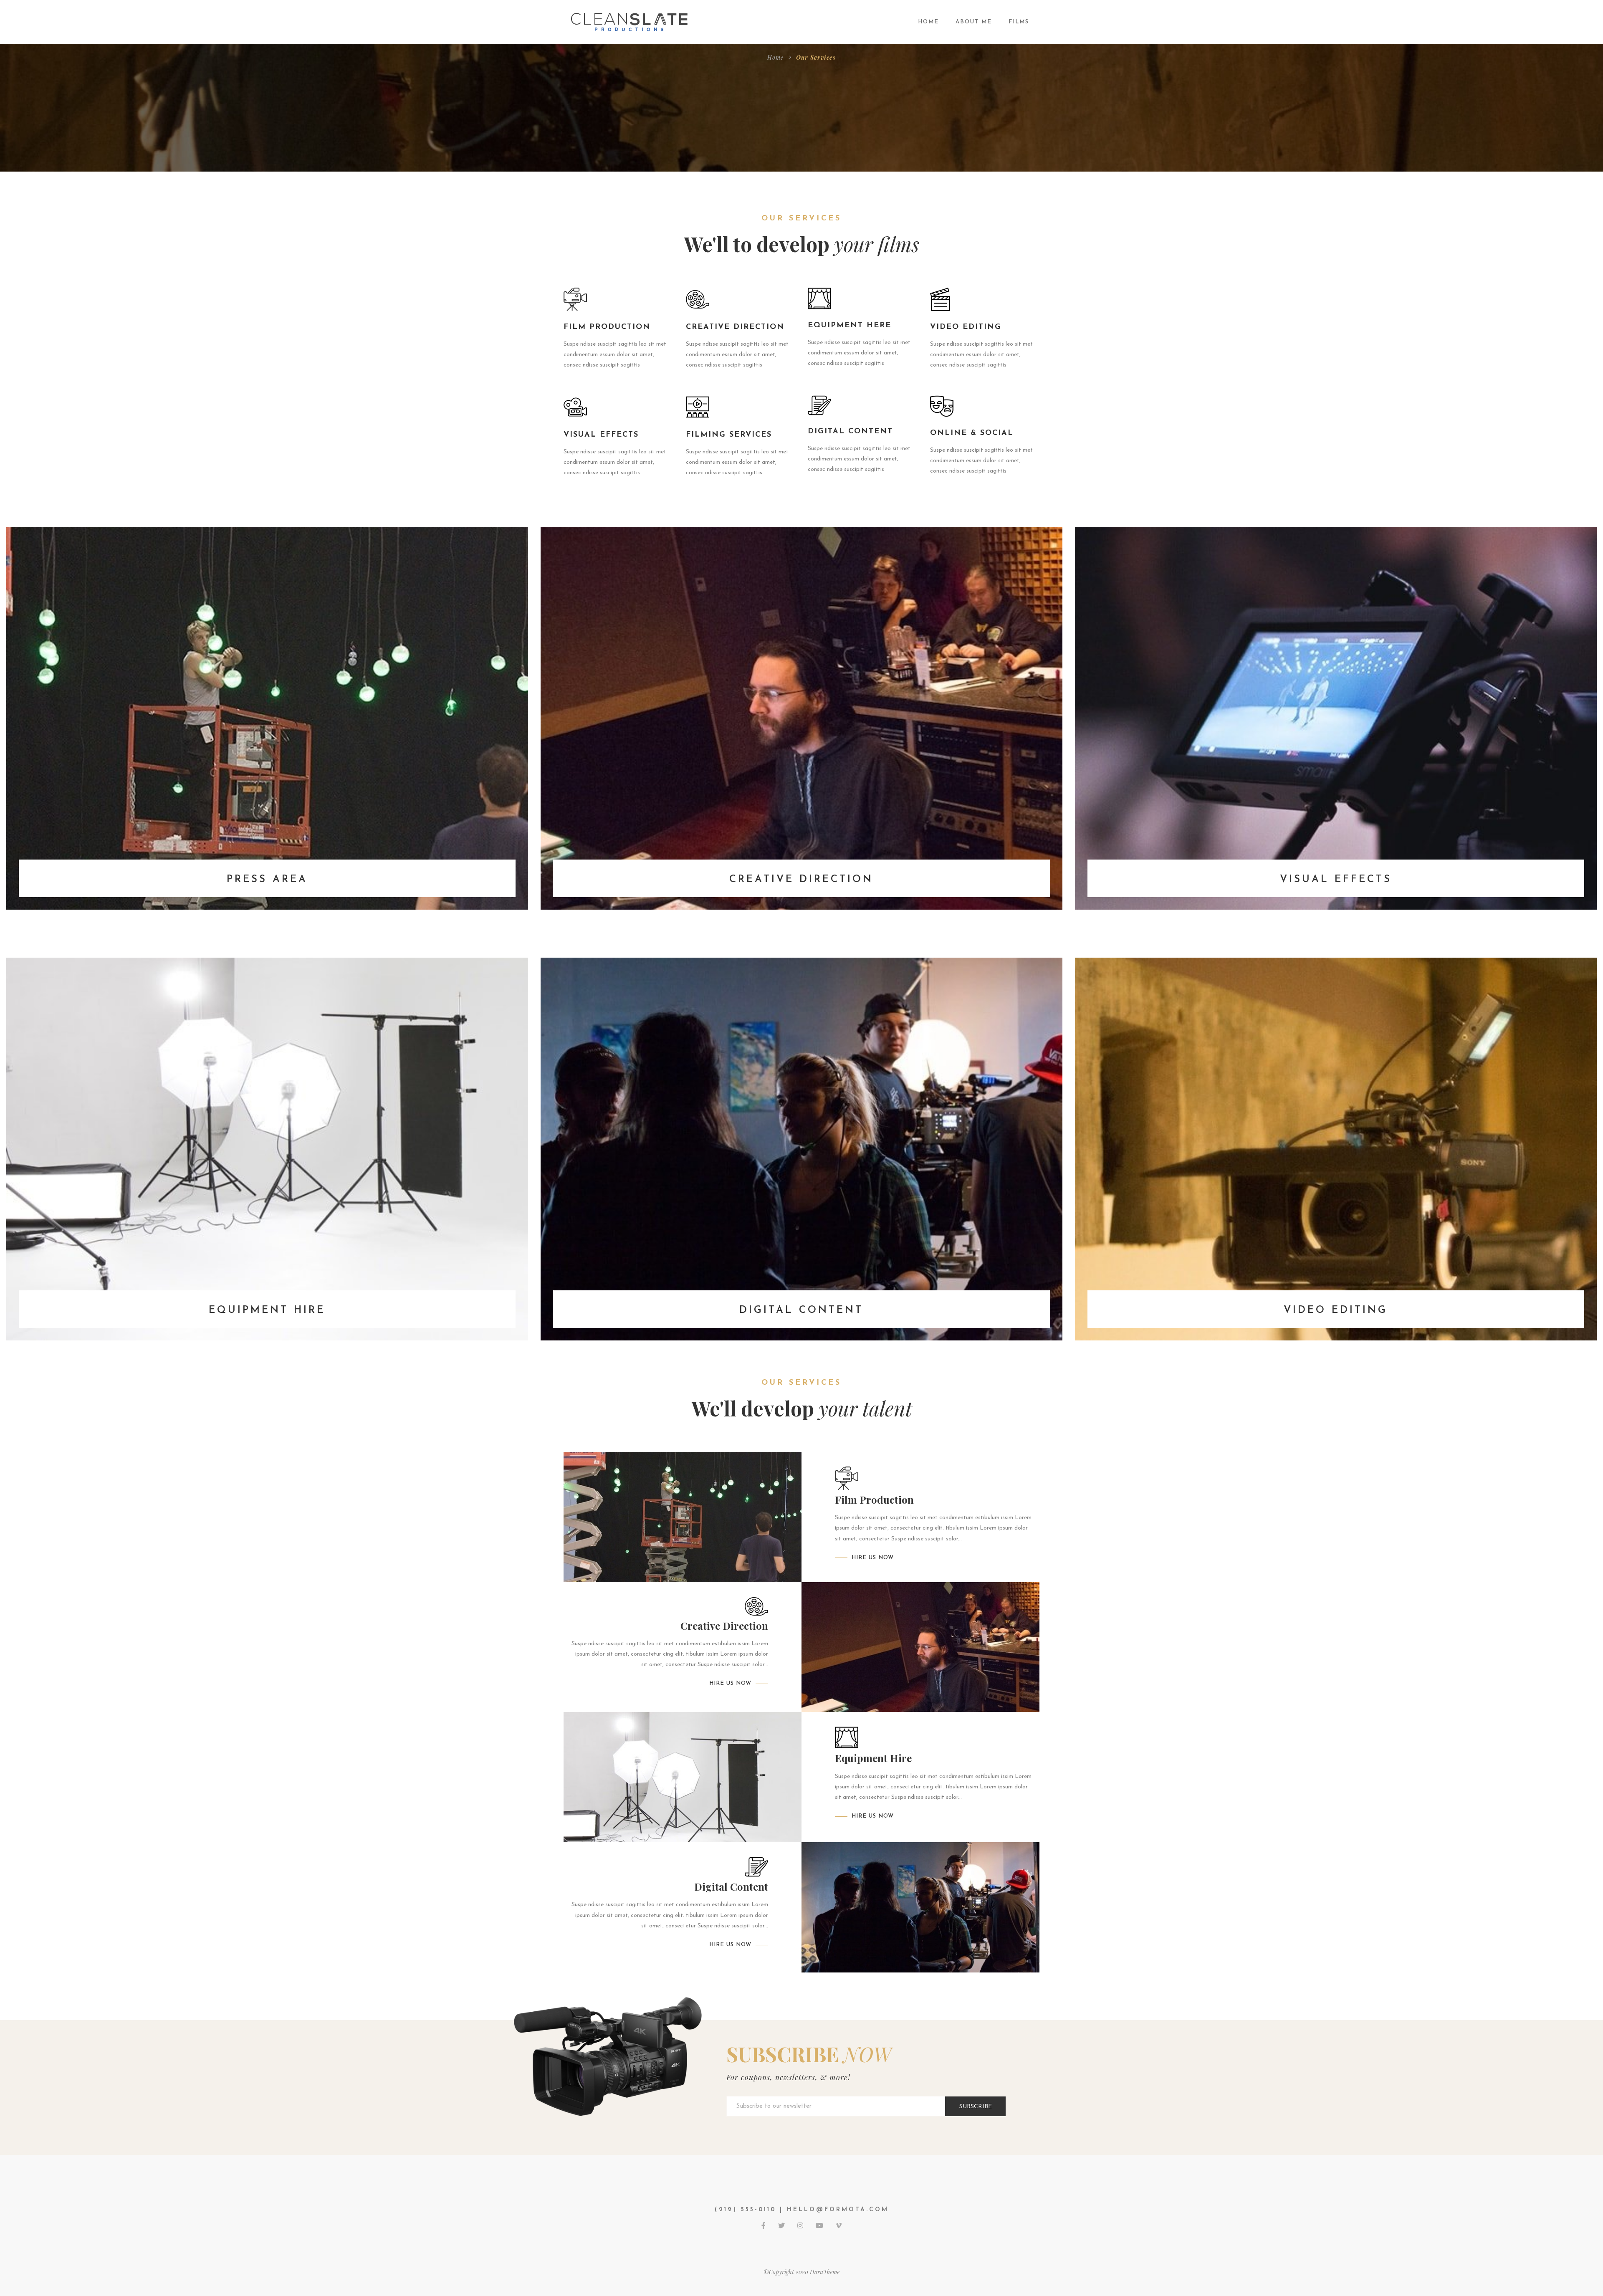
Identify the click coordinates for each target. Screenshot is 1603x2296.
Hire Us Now (873, 1558)
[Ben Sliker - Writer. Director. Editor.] (630, 21)
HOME (928, 22)
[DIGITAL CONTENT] (801, 1149)
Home (775, 57)
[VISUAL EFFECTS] (1336, 718)
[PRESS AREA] (267, 718)
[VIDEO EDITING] (1336, 1149)
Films (1019, 22)
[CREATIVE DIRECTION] (801, 718)
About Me (974, 22)
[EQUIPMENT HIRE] (267, 1149)
